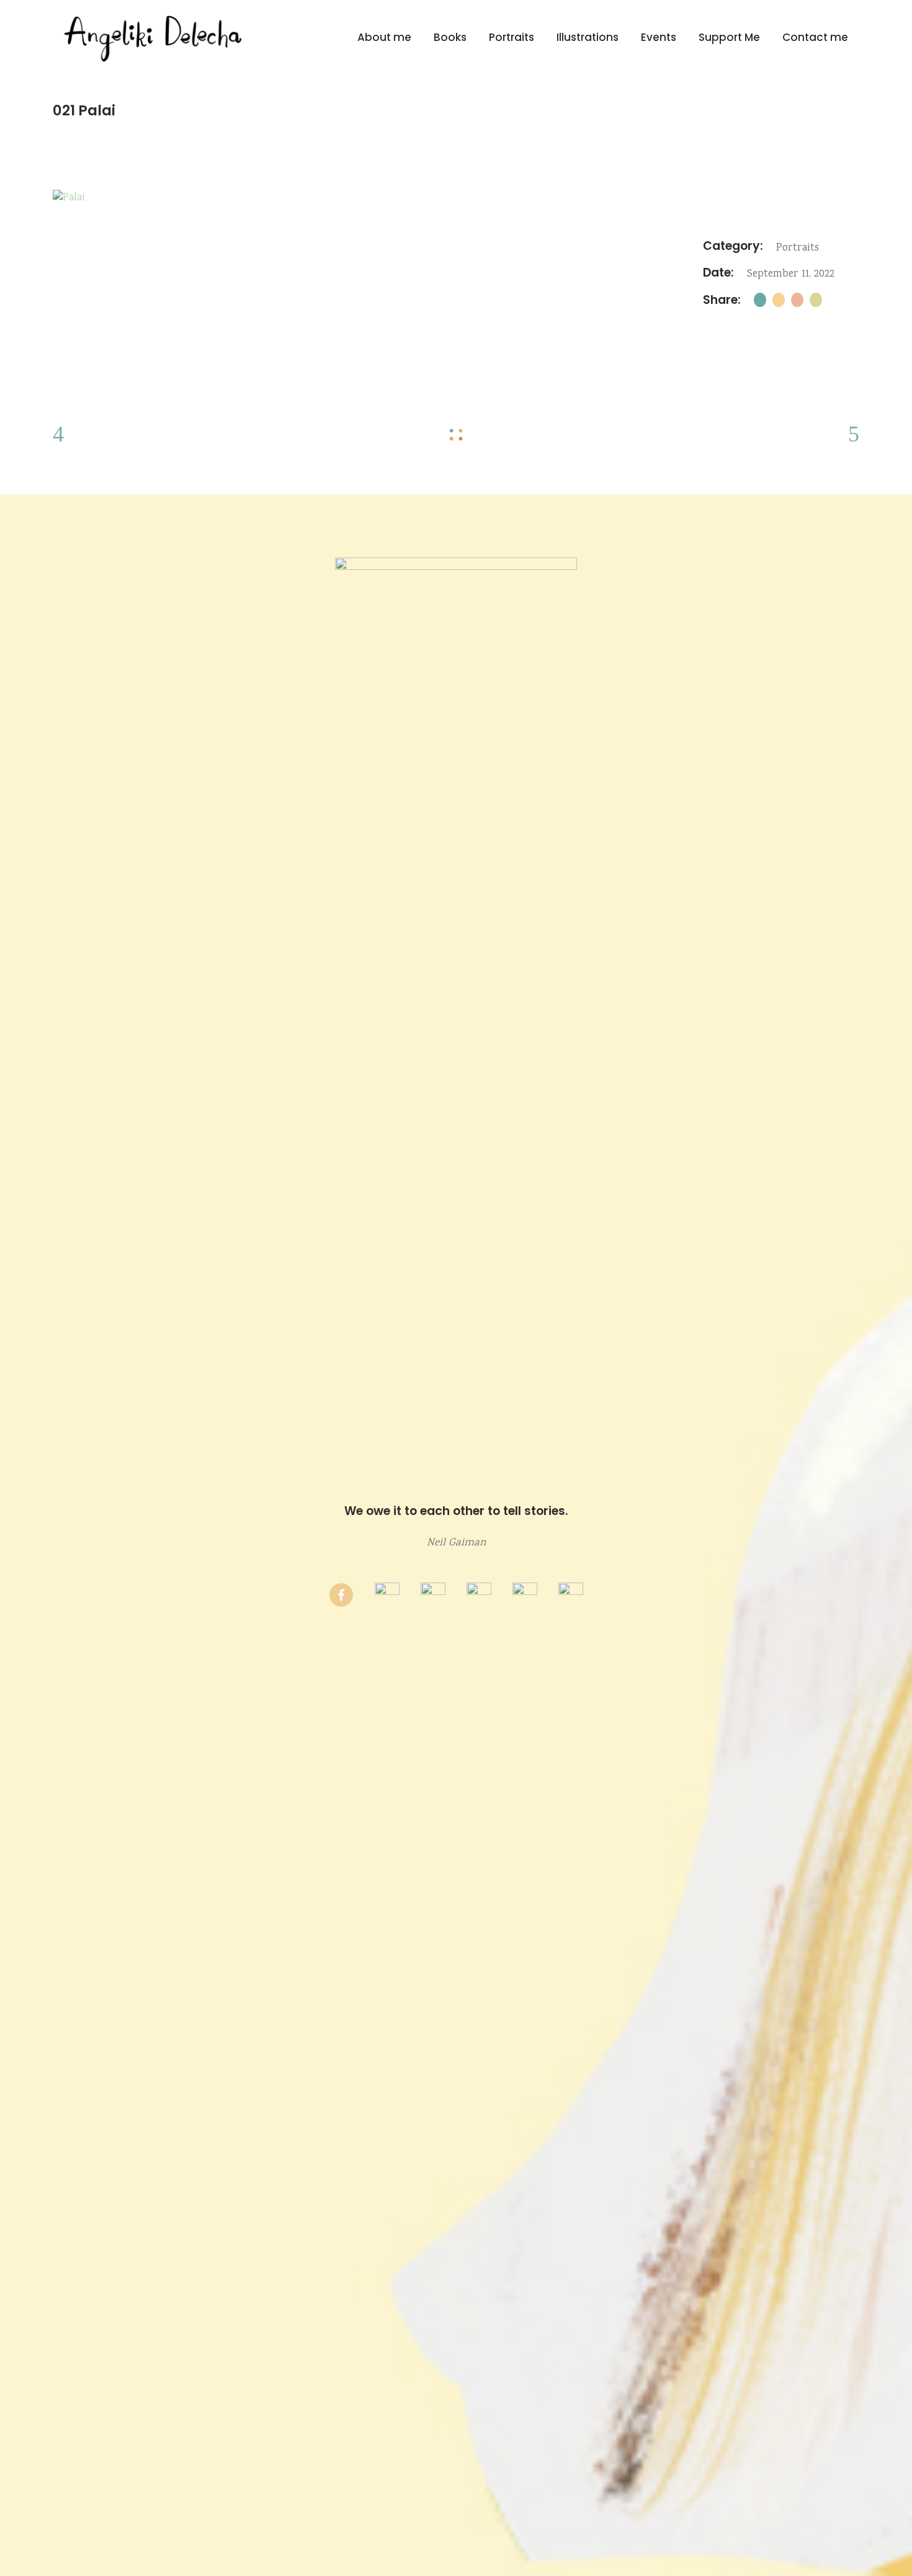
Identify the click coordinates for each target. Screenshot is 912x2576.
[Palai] (456, 198)
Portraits (798, 248)
